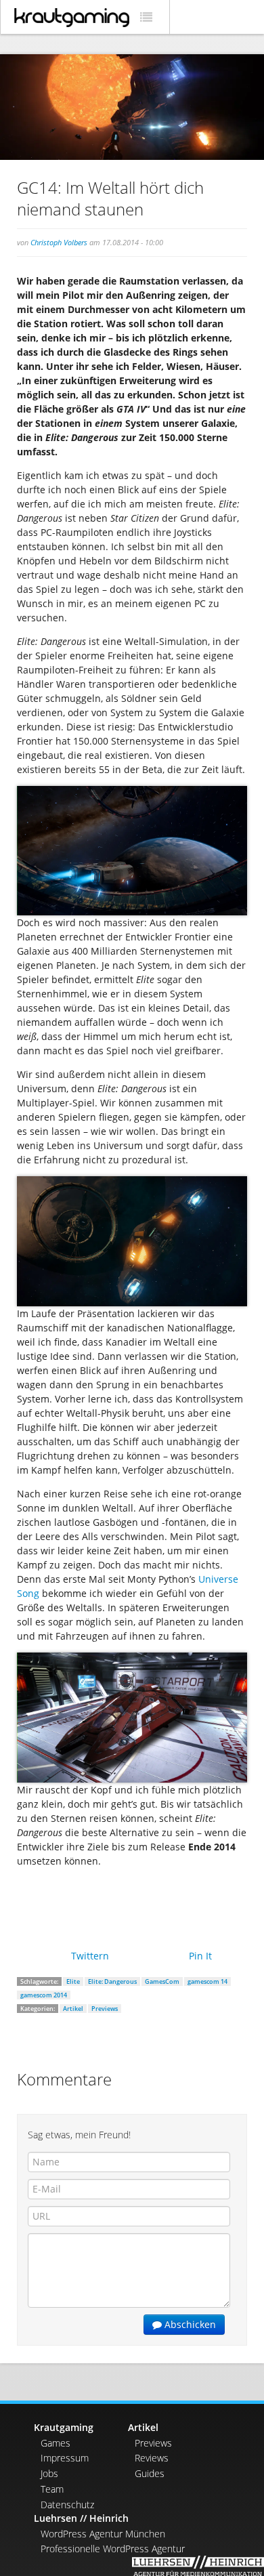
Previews (105, 2009)
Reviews (152, 2458)
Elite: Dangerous (112, 1981)
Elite (73, 1981)
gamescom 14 (207, 1981)
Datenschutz (67, 2505)
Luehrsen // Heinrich (81, 2518)
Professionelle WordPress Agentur (113, 2549)
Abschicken (189, 2324)
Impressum (65, 2458)
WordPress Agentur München (103, 2534)
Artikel (73, 2009)
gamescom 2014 (44, 1995)
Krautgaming (64, 2427)
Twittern (90, 1956)
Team (52, 2489)
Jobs (49, 2473)
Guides (150, 2473)
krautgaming (72, 18)
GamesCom (162, 1981)
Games (56, 2443)
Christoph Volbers (59, 242)
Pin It (200, 1956)
